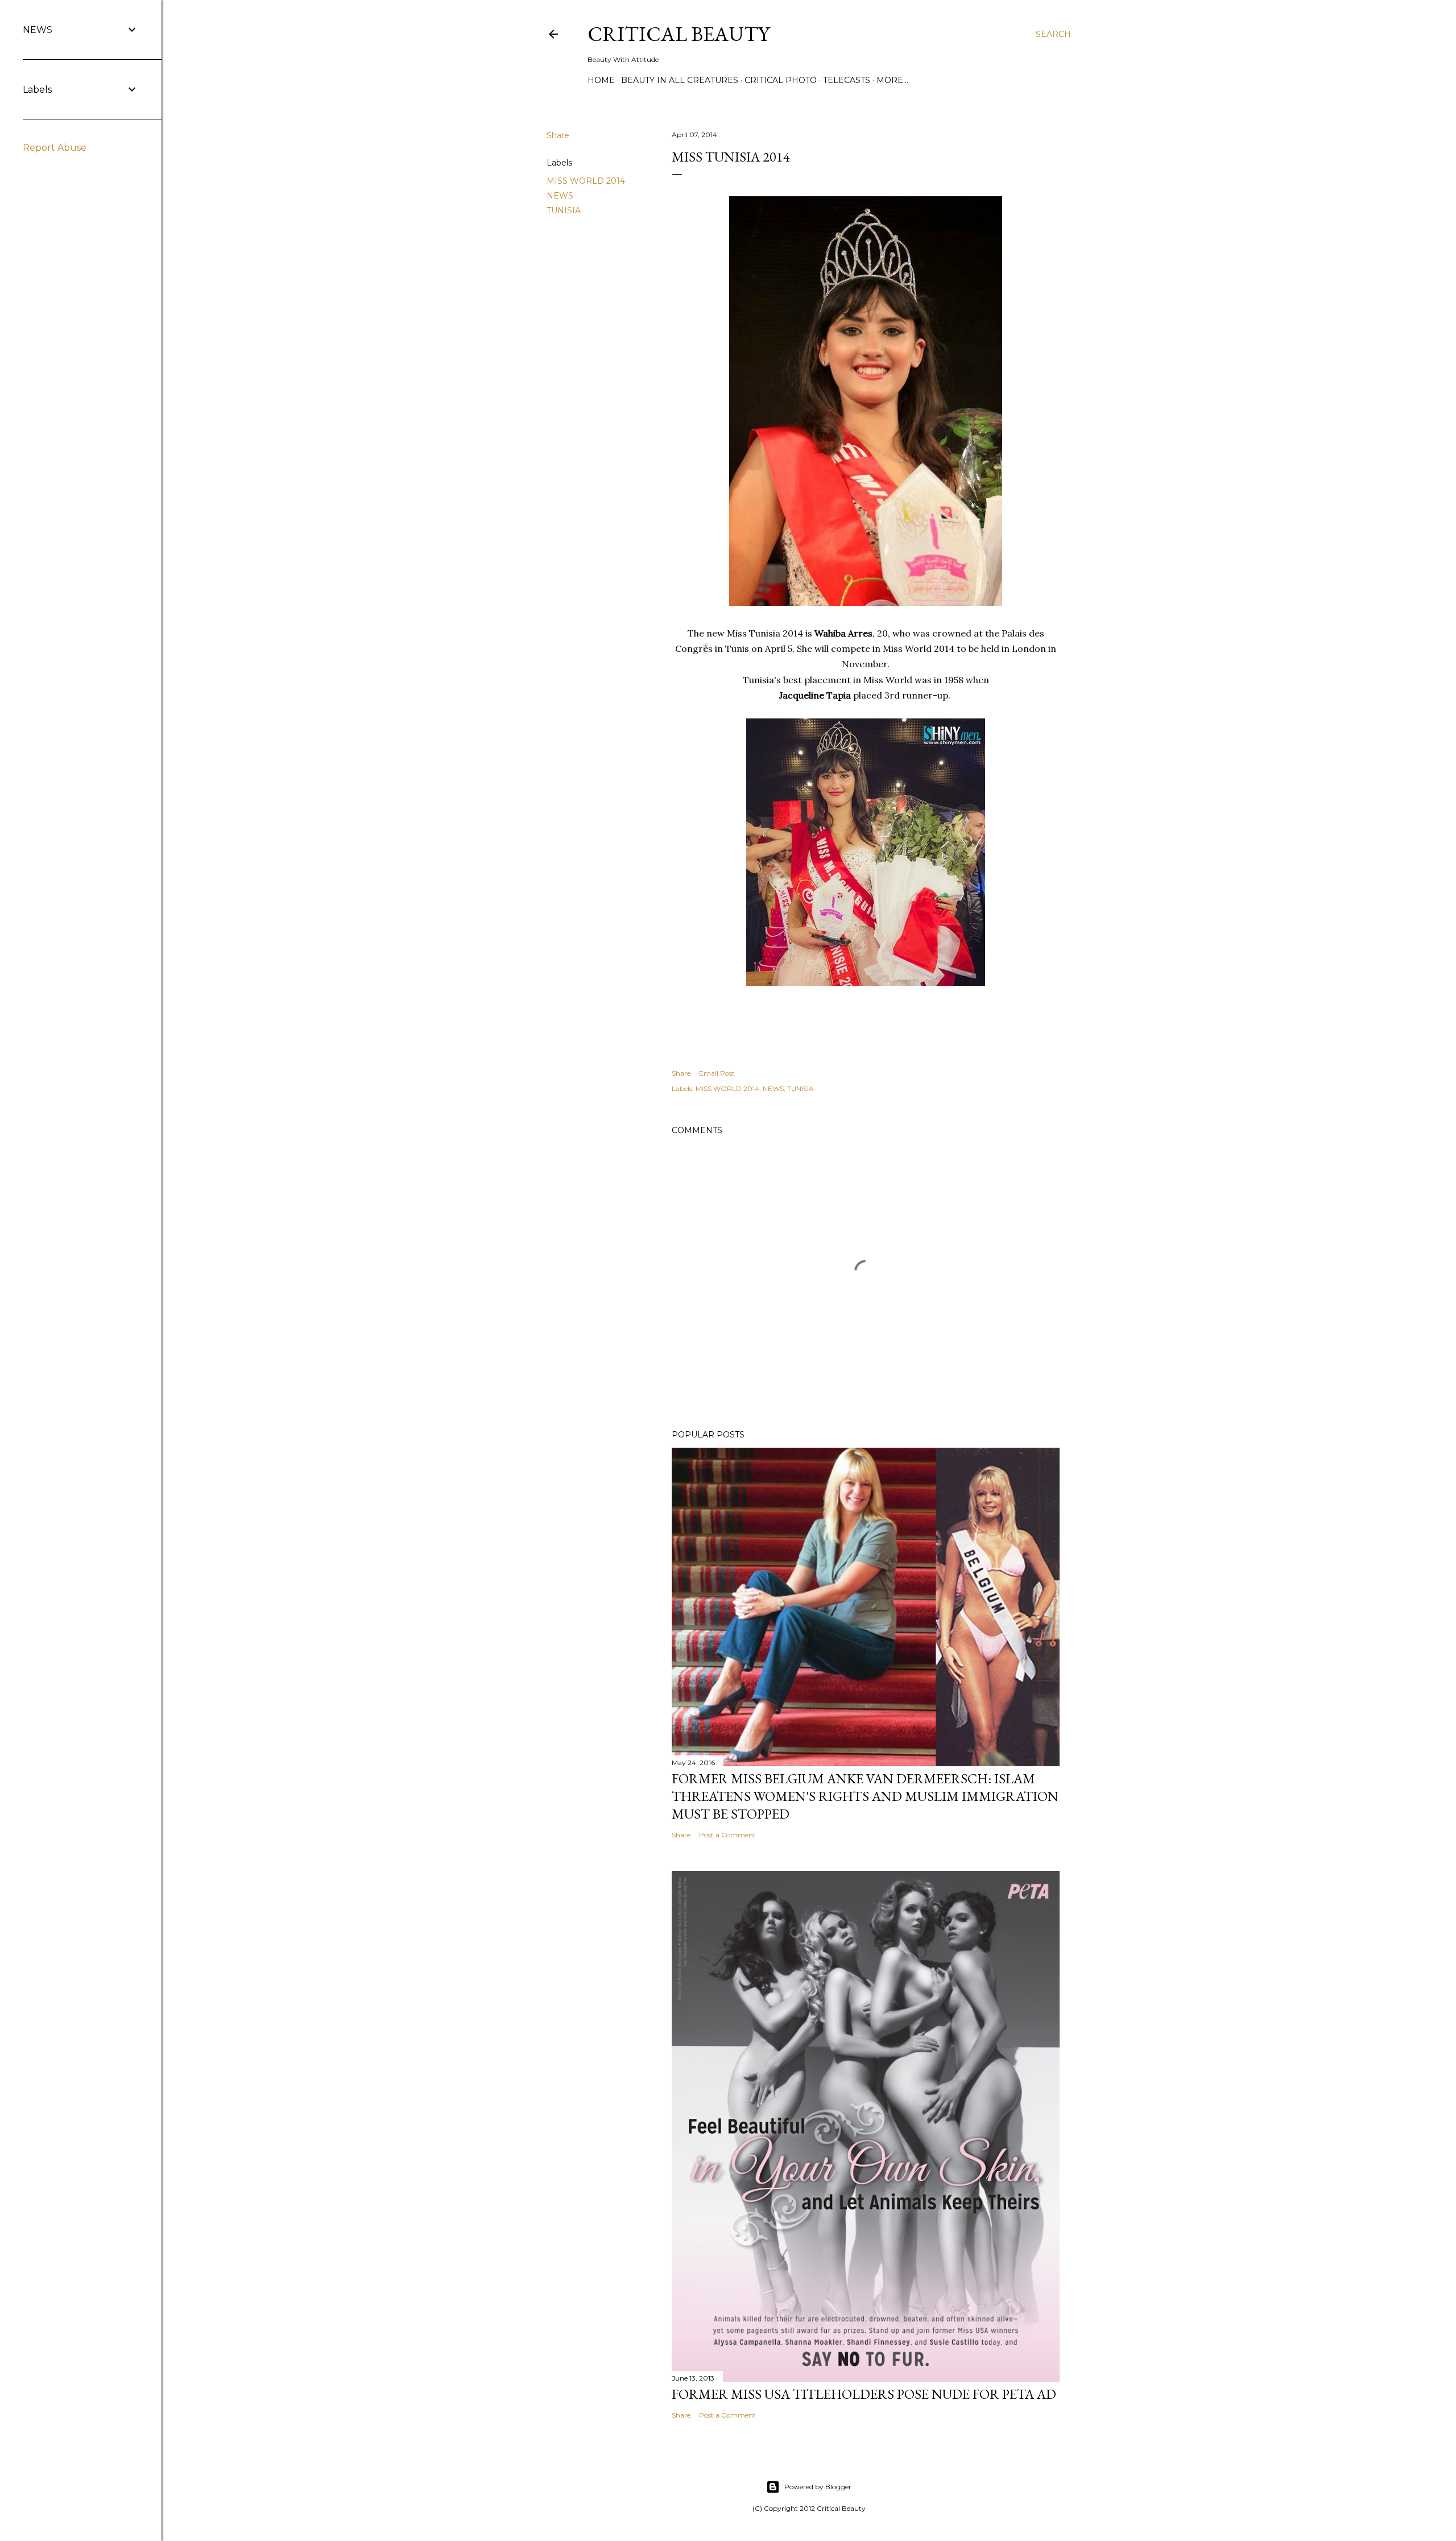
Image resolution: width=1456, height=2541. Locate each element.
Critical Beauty (679, 34)
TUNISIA (564, 210)
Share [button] (558, 135)
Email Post (717, 1073)
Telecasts (847, 80)
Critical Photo (781, 80)
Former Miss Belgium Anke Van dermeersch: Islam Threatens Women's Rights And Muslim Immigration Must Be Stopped (865, 1796)
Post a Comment (727, 1835)
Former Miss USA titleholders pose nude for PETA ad (864, 2394)
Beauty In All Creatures (680, 80)
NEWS (560, 196)
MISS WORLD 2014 (586, 181)
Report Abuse (55, 148)
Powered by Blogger (818, 2487)
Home (601, 80)
